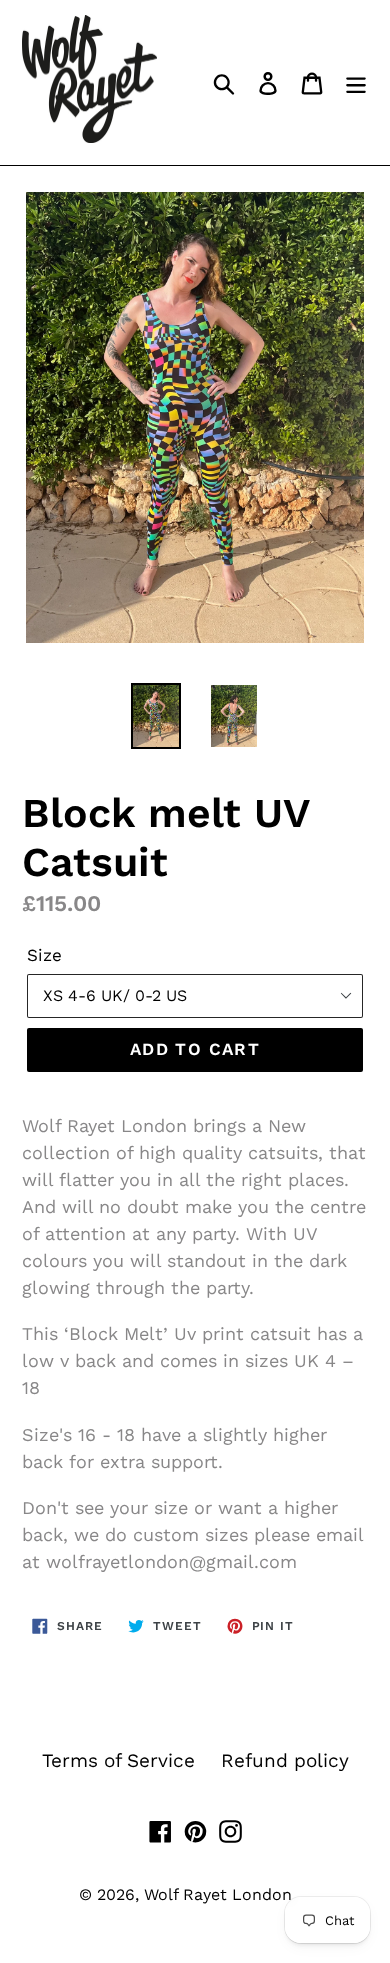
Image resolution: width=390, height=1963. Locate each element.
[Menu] (356, 82)
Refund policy (285, 1760)
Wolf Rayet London (218, 1894)
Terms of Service (118, 1760)
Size (44, 955)
